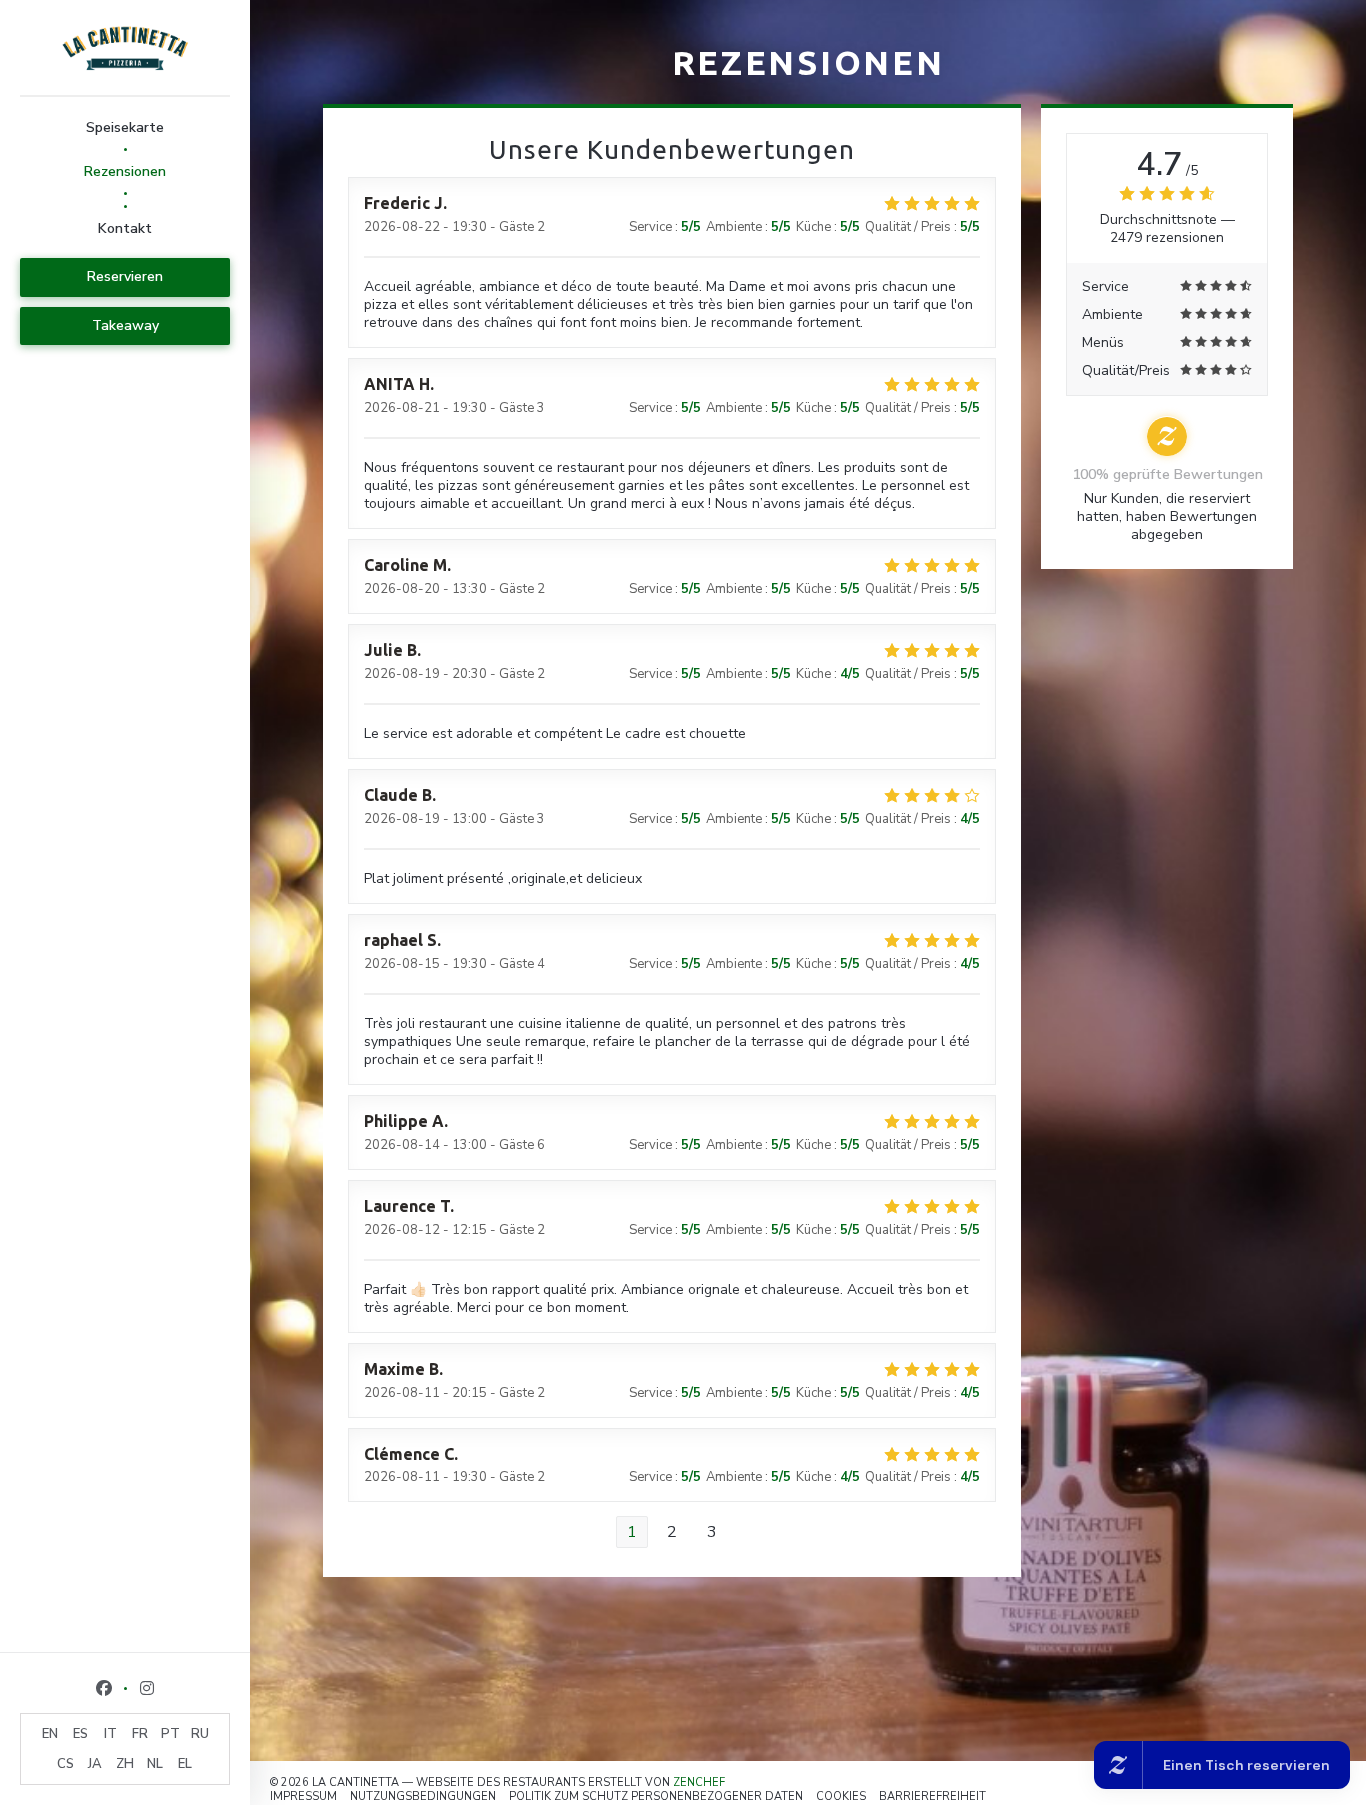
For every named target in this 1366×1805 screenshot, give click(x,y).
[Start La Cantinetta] (125, 47)
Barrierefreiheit (932, 1796)
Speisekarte (125, 127)
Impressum (303, 1796)
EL (185, 1764)
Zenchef (699, 1782)
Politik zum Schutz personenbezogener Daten (656, 1796)
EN (50, 1734)
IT (110, 1734)
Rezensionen (125, 171)
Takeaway (125, 325)
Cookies (841, 1796)
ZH (125, 1764)
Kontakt (125, 228)
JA (95, 1764)
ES (80, 1734)
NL (155, 1764)
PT (170, 1734)
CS (65, 1764)
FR (140, 1734)
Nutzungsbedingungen (423, 1796)
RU (200, 1734)
